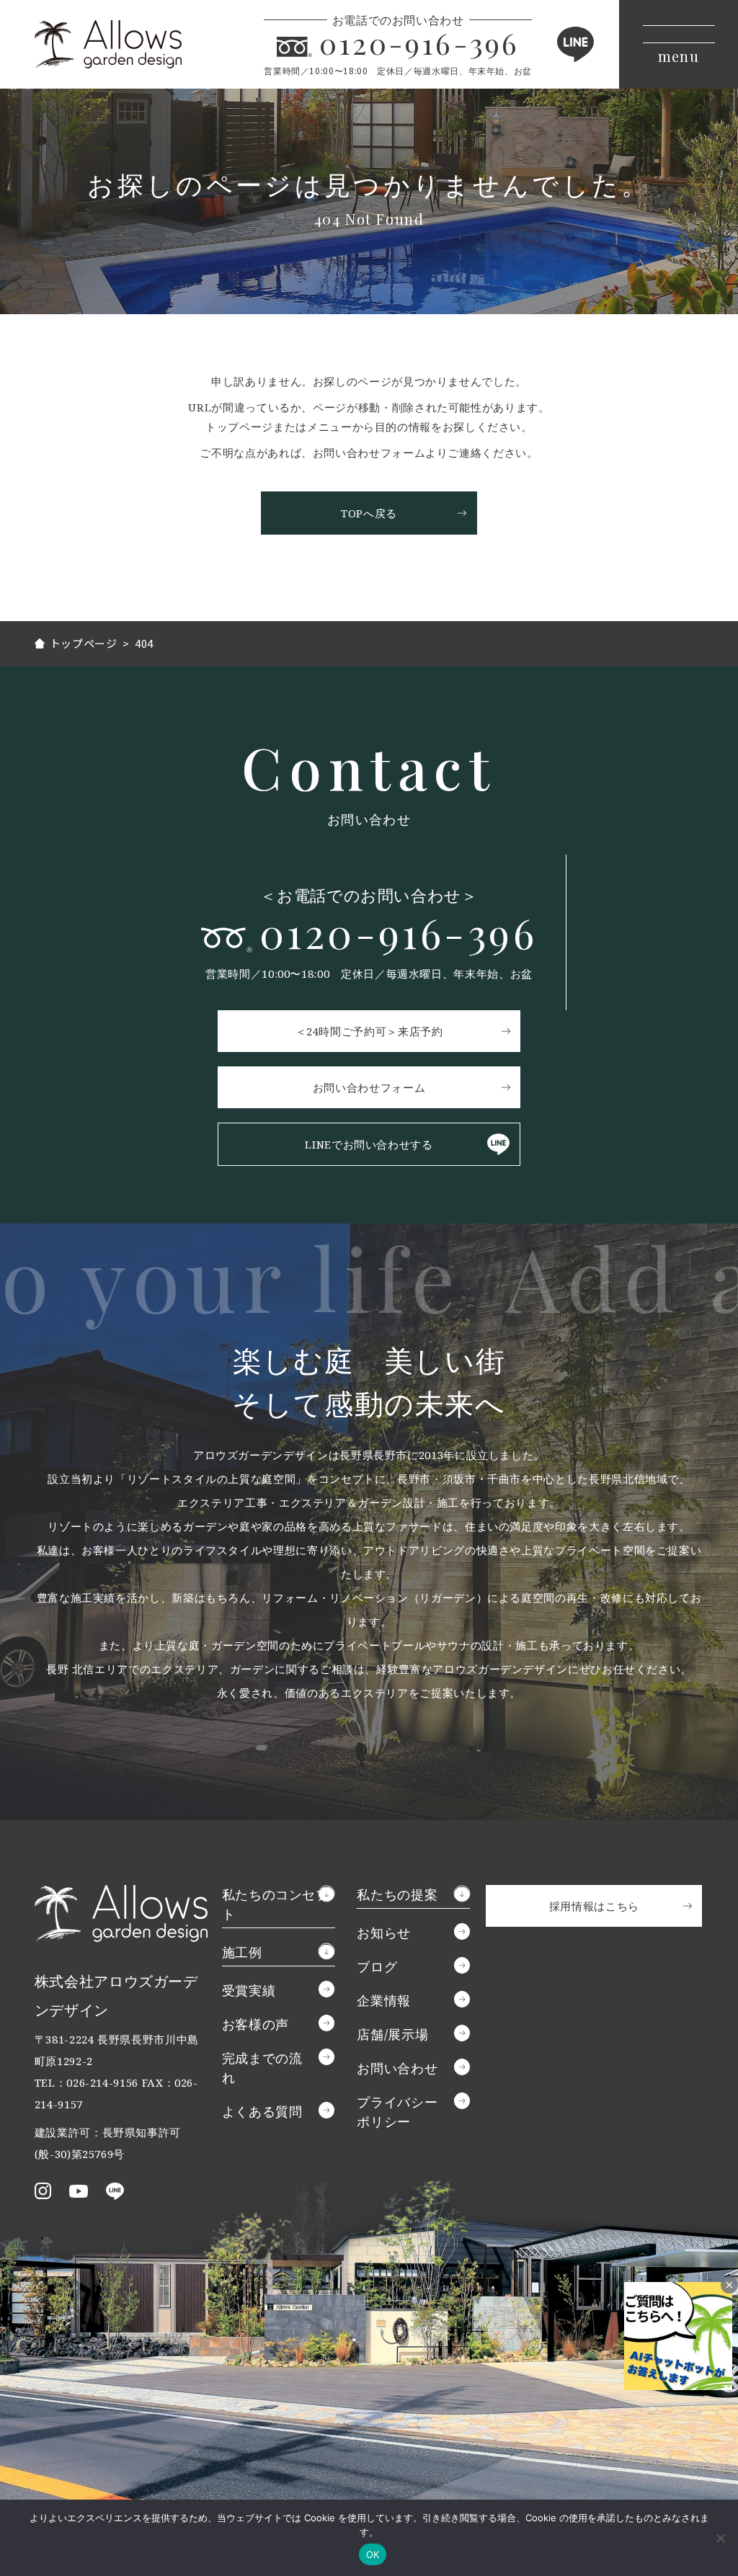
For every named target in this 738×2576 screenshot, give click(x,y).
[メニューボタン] (679, 44)
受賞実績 (249, 1990)
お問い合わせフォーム (369, 1087)
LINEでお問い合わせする (369, 1144)
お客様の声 (255, 2024)
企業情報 (384, 2000)
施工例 (242, 1952)
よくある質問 (262, 2111)
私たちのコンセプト (276, 1904)
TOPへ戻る (369, 513)
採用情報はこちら (594, 1906)
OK (373, 2554)
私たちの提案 (397, 1894)
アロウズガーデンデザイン (108, 44)
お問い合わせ (397, 2068)
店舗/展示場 (392, 2034)
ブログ (377, 1966)
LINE (575, 44)
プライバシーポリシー (397, 2112)
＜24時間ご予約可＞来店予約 (369, 1031)
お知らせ (384, 1933)
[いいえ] (720, 2538)
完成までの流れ (262, 2068)
